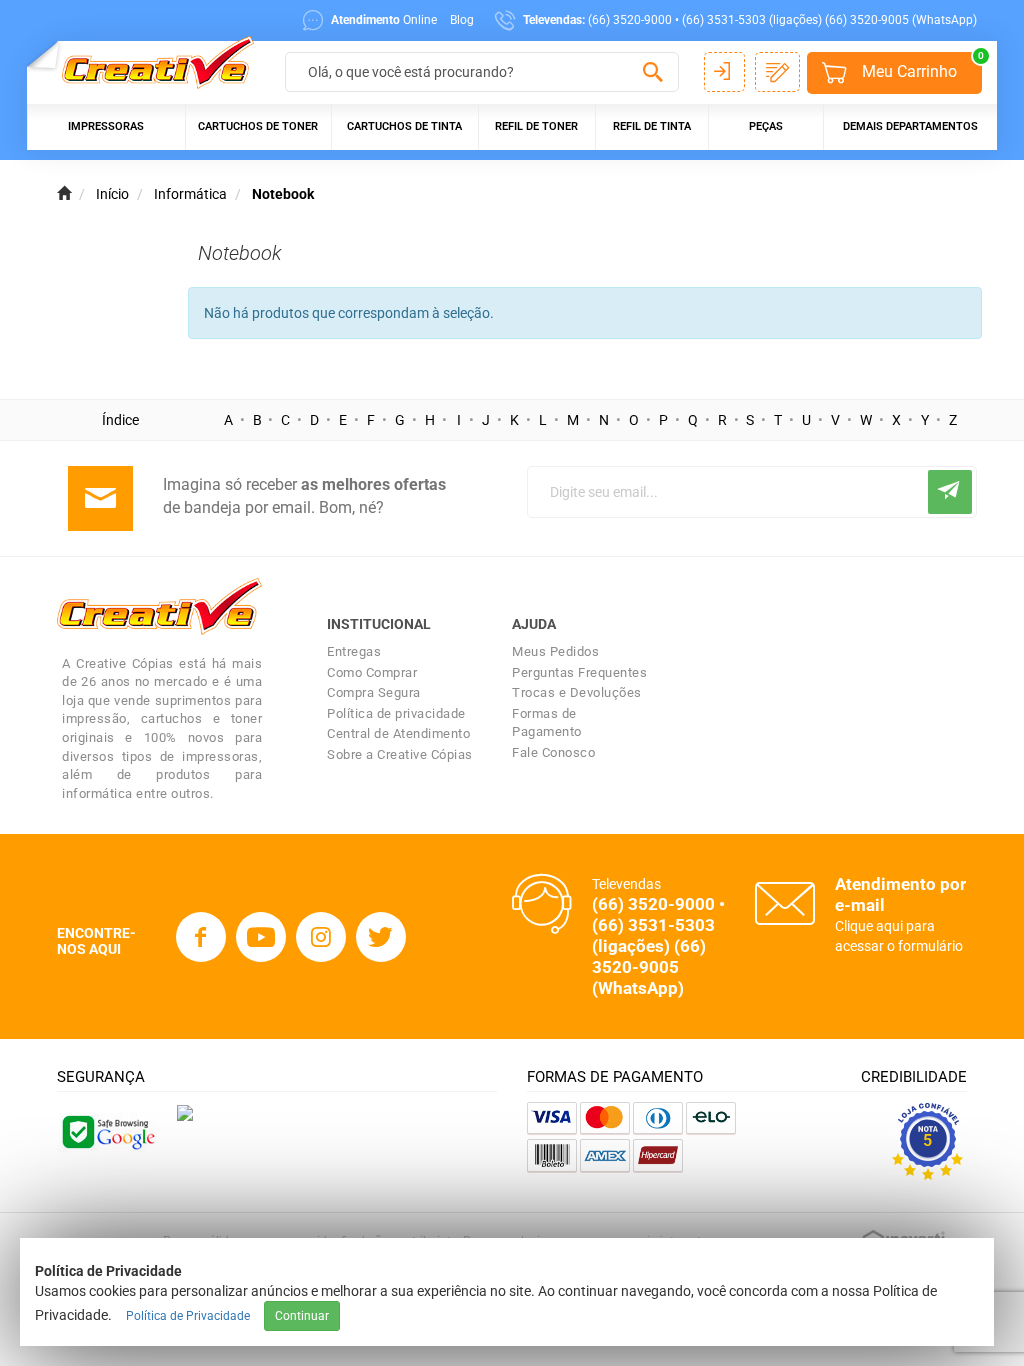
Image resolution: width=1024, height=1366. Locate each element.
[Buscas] (653, 73)
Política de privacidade (396, 713)
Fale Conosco (553, 752)
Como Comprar (372, 672)
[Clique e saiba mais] (185, 1112)
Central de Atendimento (398, 733)
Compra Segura (374, 692)
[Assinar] (950, 492)
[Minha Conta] (724, 72)
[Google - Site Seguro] (107, 1130)
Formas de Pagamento (547, 723)
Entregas (354, 651)
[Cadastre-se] (777, 72)
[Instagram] (321, 937)
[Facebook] (201, 937)
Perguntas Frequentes (579, 672)
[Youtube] (261, 937)
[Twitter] (381, 937)
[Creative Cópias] (148, 63)
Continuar (302, 1316)
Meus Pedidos (555, 651)
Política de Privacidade (188, 1316)
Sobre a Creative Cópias (400, 754)
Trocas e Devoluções (577, 692)
